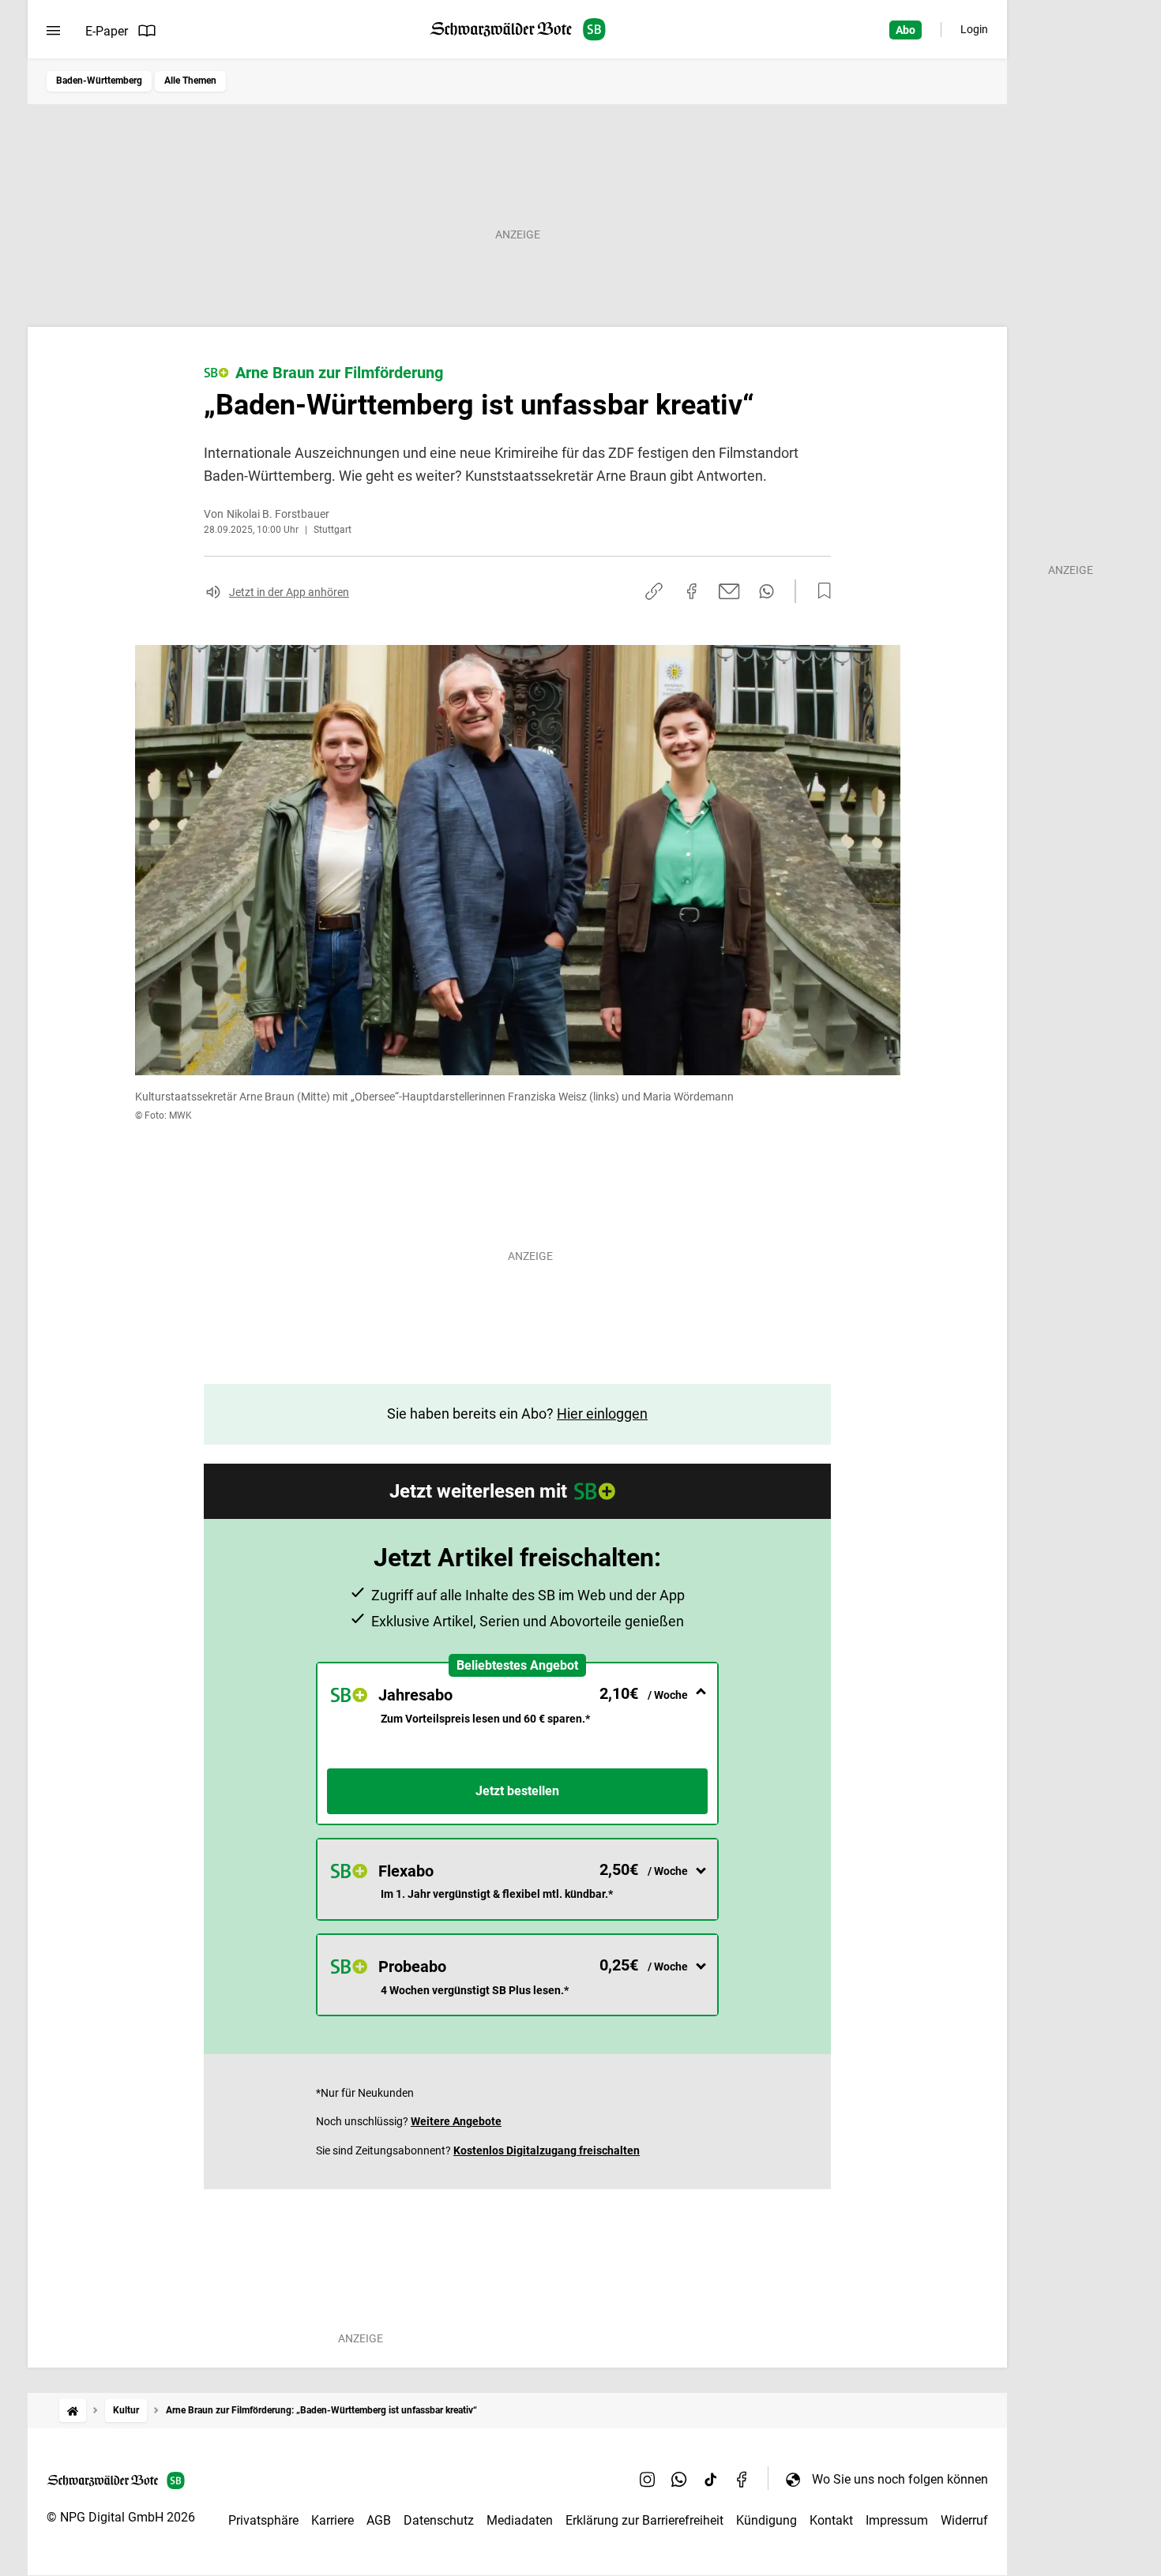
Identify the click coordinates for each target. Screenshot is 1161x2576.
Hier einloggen (602, 1414)
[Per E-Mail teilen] (729, 591)
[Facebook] (742, 2479)
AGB (379, 2520)
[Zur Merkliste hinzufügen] (820, 591)
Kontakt (831, 2520)
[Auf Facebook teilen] (692, 591)
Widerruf (964, 2520)
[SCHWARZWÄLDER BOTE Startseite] (518, 30)
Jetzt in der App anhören (289, 592)
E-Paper (107, 31)
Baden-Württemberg (99, 81)
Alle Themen (190, 81)
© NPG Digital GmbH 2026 (121, 2517)
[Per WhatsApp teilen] (766, 591)
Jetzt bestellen (517, 1791)
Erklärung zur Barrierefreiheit (644, 2520)
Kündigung (766, 2520)
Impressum (897, 2520)
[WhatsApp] (679, 2479)
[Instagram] (648, 2479)
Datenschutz (439, 2520)
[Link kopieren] (654, 591)
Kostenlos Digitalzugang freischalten (547, 2150)
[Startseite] (73, 2411)
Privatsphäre (263, 2520)
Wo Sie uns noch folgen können (900, 2479)
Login (974, 29)
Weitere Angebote (456, 2121)
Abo (906, 30)
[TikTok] (711, 2479)
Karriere (333, 2520)
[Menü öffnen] (53, 31)
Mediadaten (520, 2520)
